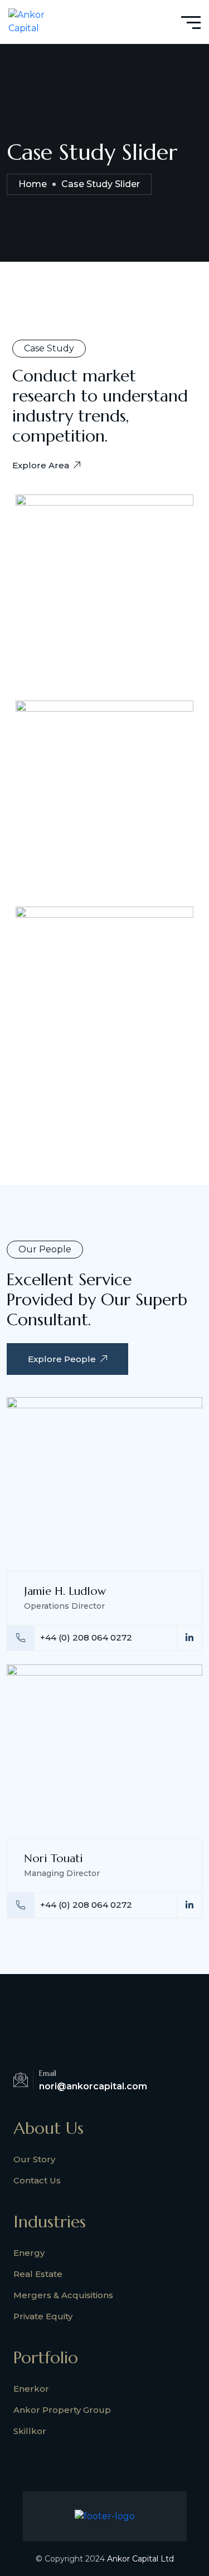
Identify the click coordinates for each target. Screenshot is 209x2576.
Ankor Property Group (62, 2410)
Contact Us (37, 2180)
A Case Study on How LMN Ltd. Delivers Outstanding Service (92, 996)
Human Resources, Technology (97, 527)
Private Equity (43, 2316)
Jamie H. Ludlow (65, 1591)
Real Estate (38, 2274)
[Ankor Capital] (30, 21)
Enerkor (31, 2389)
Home (33, 184)
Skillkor (30, 2431)
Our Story (34, 2159)
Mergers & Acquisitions (63, 2295)
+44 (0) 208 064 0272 (86, 1637)
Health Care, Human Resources (96, 955)
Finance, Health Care (78, 749)
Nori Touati (54, 1858)
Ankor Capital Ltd (140, 2559)
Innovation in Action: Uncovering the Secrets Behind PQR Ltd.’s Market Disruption (104, 576)
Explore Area (41, 465)
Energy (29, 2253)
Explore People (62, 1359)
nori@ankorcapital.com (93, 2086)
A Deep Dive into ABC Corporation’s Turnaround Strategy (93, 790)
